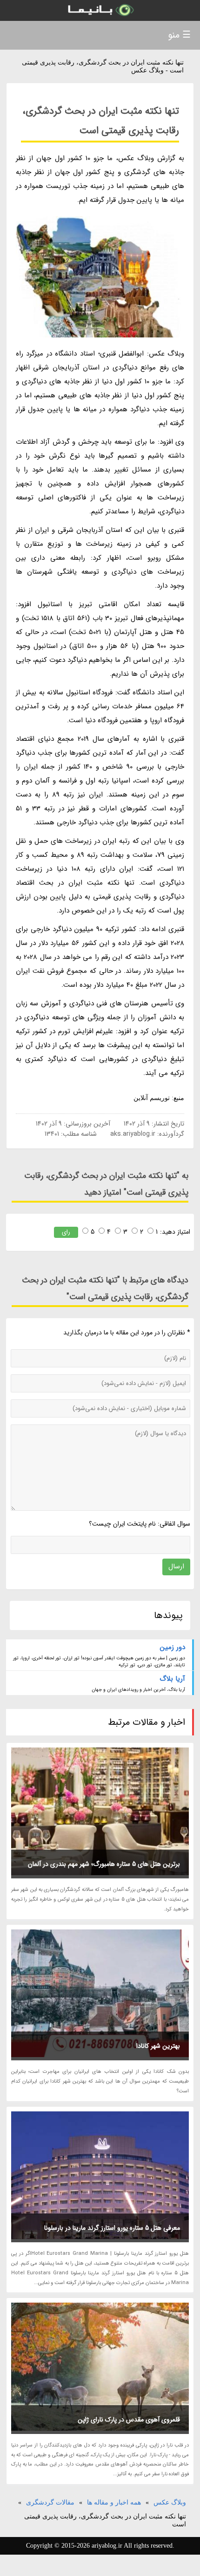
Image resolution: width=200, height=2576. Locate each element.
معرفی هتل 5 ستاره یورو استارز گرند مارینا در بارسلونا (112, 2228)
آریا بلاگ (172, 1679)
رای (66, 1232)
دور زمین (173, 1647)
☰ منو (179, 35)
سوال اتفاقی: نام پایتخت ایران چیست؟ (140, 1524)
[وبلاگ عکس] (100, 10)
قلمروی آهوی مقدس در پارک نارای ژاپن (129, 2420)
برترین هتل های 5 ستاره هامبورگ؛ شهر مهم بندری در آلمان (104, 1864)
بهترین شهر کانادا (158, 2046)
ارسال (176, 1566)
